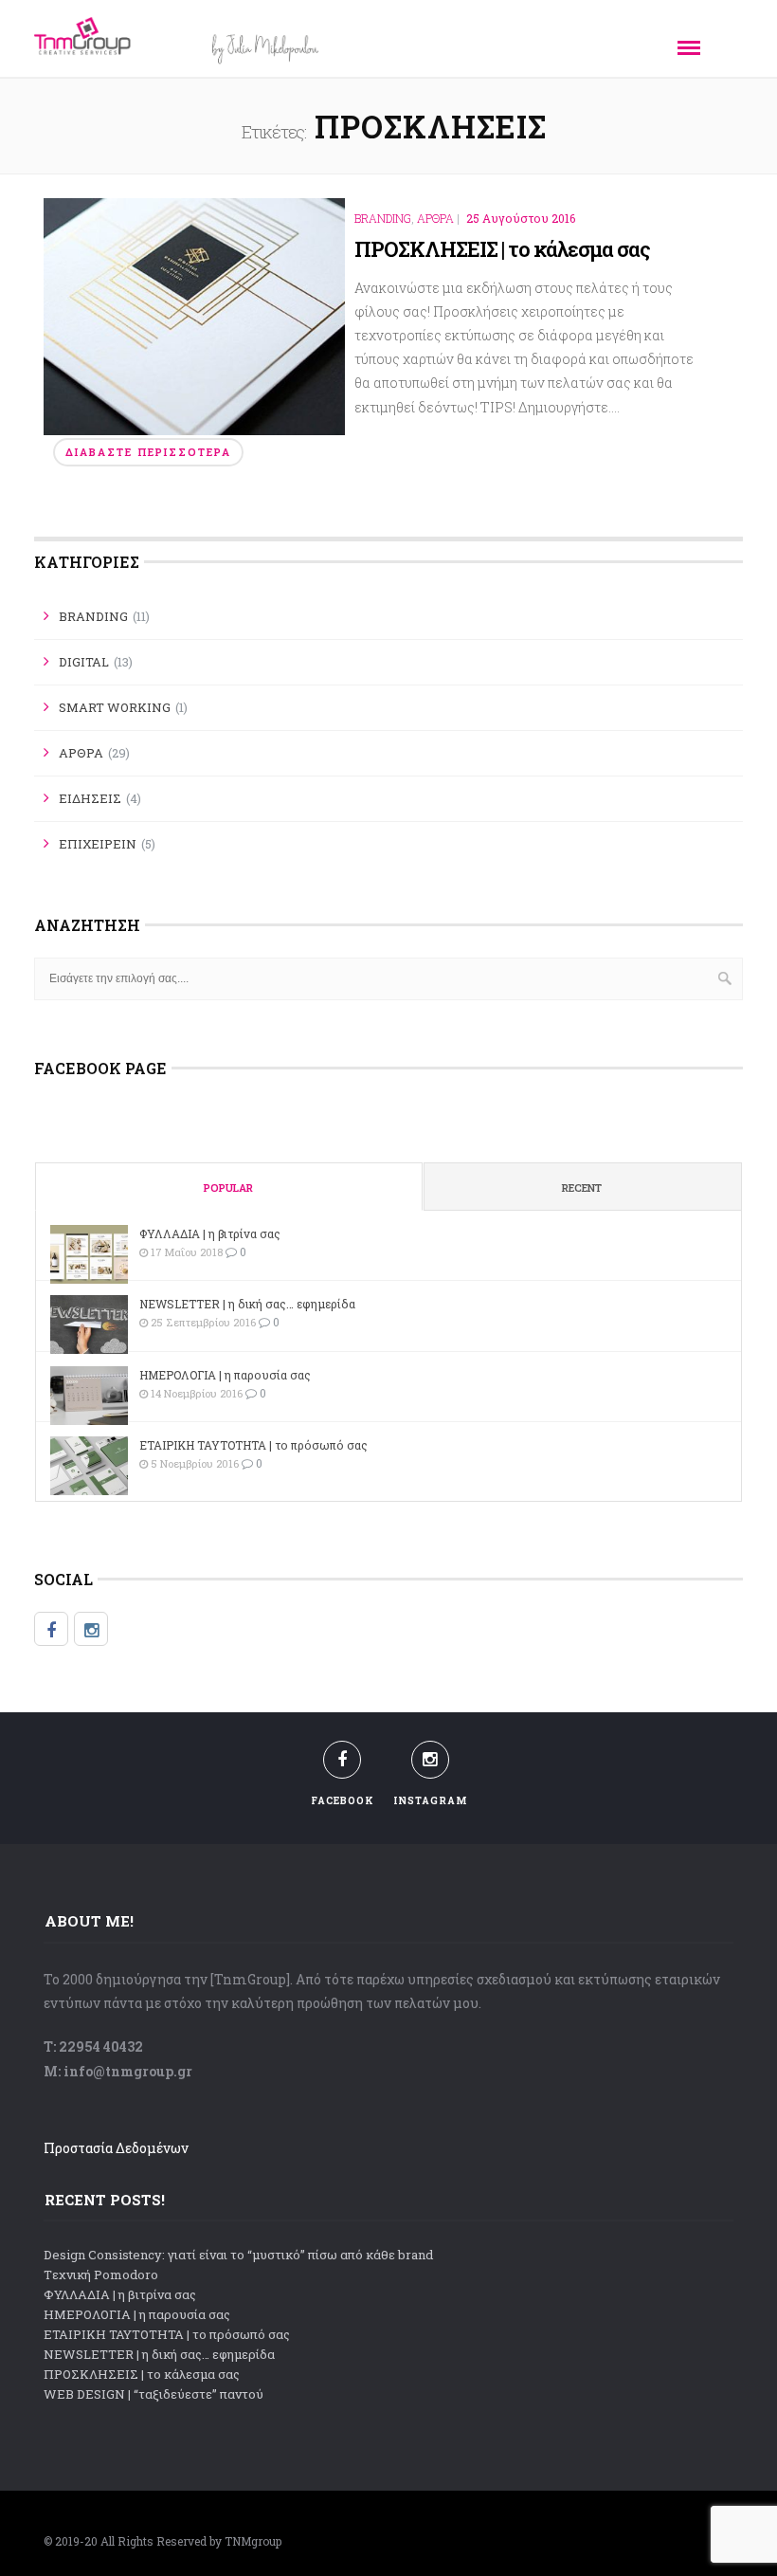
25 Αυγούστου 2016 (521, 218)
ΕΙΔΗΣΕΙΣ (90, 798)
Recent (582, 1188)
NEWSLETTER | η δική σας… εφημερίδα (247, 1304)
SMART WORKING (115, 707)
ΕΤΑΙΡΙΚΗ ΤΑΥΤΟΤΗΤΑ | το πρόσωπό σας (253, 1445)
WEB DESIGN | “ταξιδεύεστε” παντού (154, 2394)
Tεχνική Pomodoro (101, 2275)
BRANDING (383, 219)
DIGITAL (84, 662)
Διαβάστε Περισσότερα (148, 452)
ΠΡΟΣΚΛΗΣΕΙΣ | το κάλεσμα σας (502, 249)
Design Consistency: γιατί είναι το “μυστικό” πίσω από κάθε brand (238, 2255)
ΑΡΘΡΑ (435, 219)
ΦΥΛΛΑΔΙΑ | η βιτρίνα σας (210, 1233)
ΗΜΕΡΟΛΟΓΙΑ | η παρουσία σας (225, 1375)
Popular (228, 1188)
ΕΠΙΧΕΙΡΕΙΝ (98, 844)
